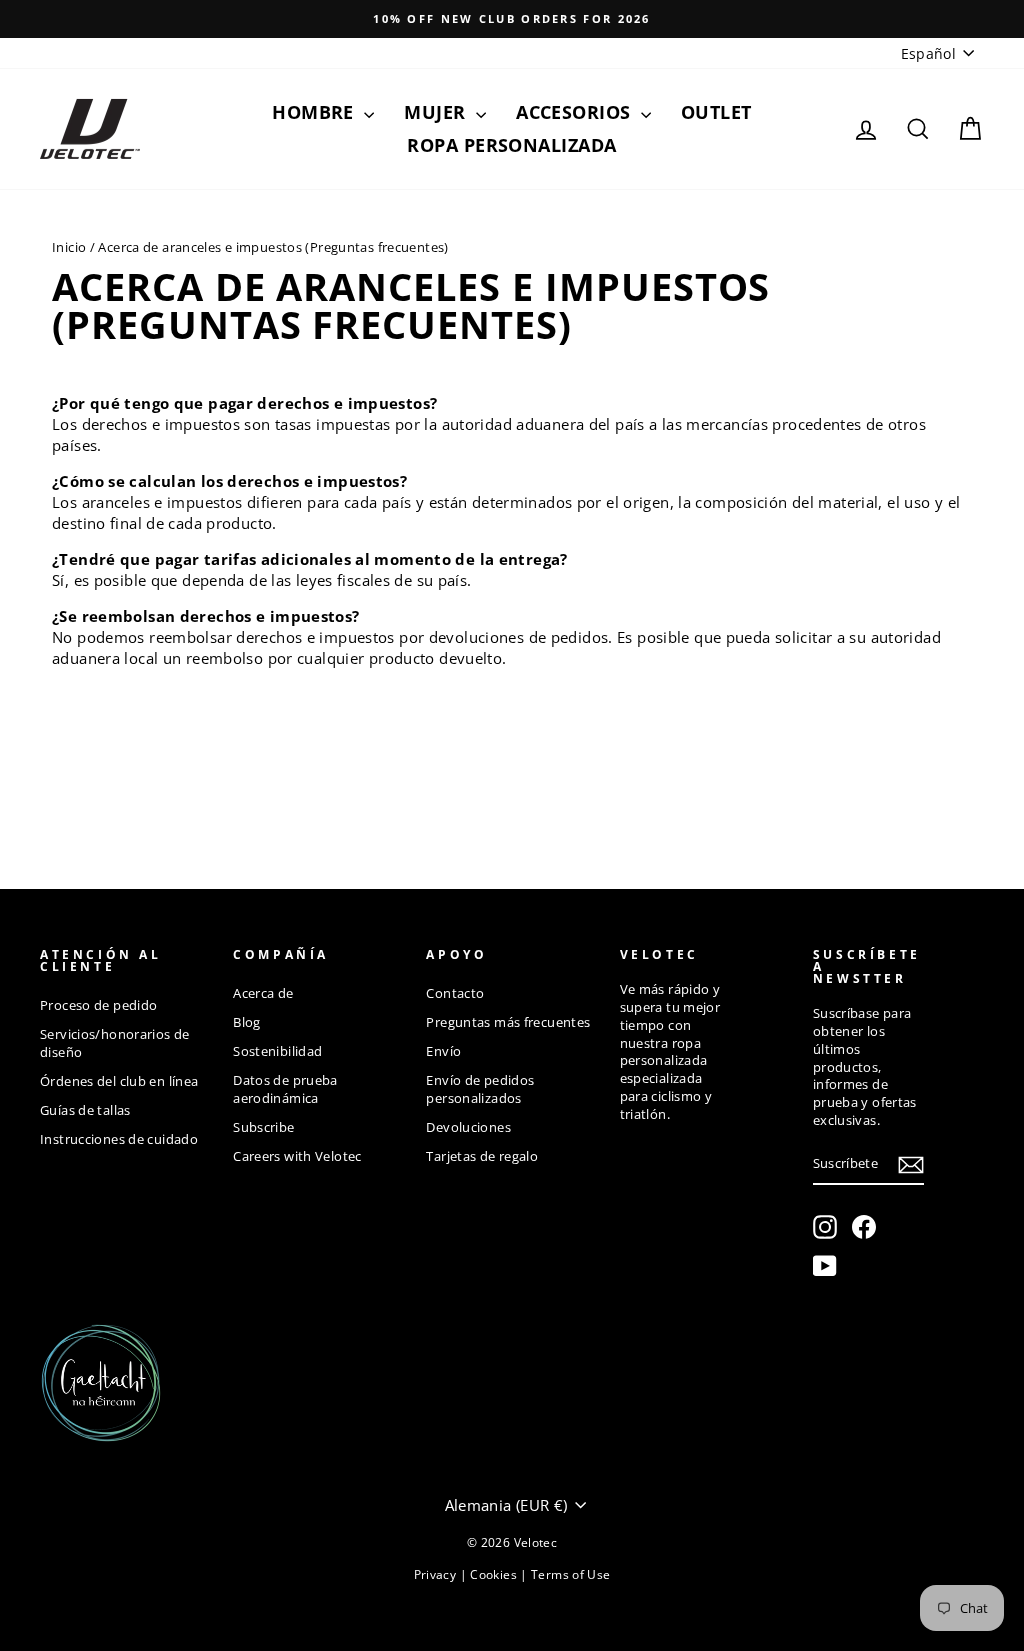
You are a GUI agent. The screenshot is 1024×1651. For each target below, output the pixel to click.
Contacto (455, 993)
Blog (247, 1022)
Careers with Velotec (297, 1156)
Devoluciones (468, 1127)
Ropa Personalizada (511, 145)
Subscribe (263, 1127)
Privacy (437, 1574)
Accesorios (576, 112)
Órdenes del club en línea (119, 1081)
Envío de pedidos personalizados (480, 1089)
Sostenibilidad (277, 1051)
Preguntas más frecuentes (508, 1022)
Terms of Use (571, 1574)
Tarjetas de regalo (482, 1156)
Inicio (69, 247)
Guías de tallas (85, 1110)
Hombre (315, 112)
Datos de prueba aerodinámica (285, 1089)
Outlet (716, 112)
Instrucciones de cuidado (119, 1139)
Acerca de (263, 993)
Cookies (495, 1574)
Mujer (437, 112)
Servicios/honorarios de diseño (115, 1043)
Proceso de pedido (98, 1005)
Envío (443, 1051)
